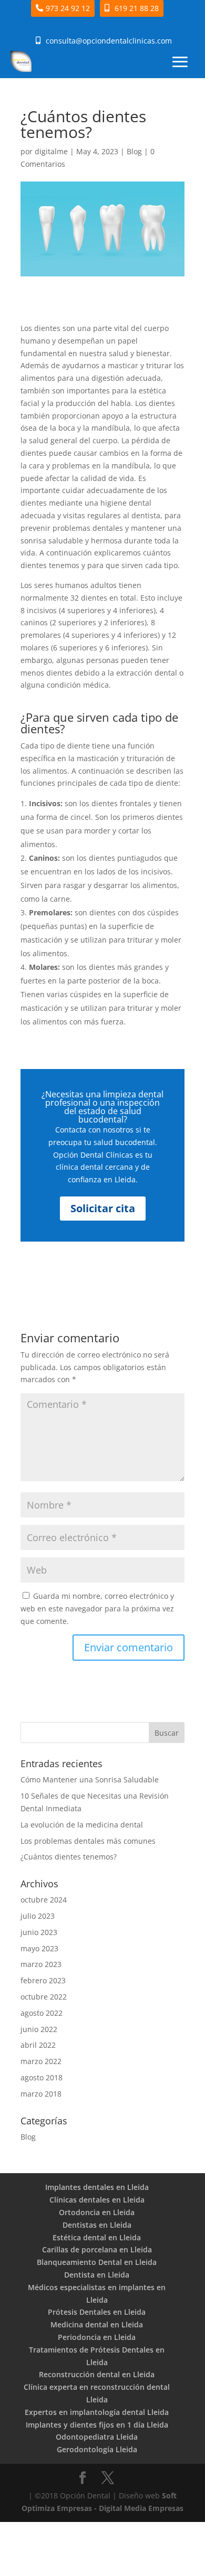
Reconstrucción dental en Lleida (97, 2374)
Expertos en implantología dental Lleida (97, 2412)
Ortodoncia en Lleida (97, 2212)
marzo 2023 (41, 1964)
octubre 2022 (44, 1997)
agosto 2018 (42, 2077)
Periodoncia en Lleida (97, 2337)
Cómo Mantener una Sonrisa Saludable (90, 1779)
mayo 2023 (39, 1948)
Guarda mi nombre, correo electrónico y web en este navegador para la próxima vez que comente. (97, 1608)
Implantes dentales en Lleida (97, 2187)
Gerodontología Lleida (97, 2449)
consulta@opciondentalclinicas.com (109, 41)
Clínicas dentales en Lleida (97, 2200)
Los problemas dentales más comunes (88, 1841)
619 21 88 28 (137, 8)
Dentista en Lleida (97, 2275)
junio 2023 (39, 1932)
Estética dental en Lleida (97, 2237)
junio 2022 (39, 2029)
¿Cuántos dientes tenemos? (69, 1857)
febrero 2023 (43, 1980)
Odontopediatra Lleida (97, 2437)
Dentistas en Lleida (97, 2225)
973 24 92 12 (68, 8)
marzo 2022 (41, 2061)
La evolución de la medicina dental (82, 1825)
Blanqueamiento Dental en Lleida (97, 2262)
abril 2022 (38, 2045)
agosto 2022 (42, 2013)
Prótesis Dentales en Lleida (97, 2312)
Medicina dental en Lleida (97, 2324)
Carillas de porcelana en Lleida (97, 2249)
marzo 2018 (41, 2094)
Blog (134, 151)
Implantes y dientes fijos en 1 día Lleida (97, 2425)
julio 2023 (38, 1916)
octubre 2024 (44, 1900)
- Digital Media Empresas (138, 2508)
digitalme (51, 151)
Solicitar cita (103, 1208)
